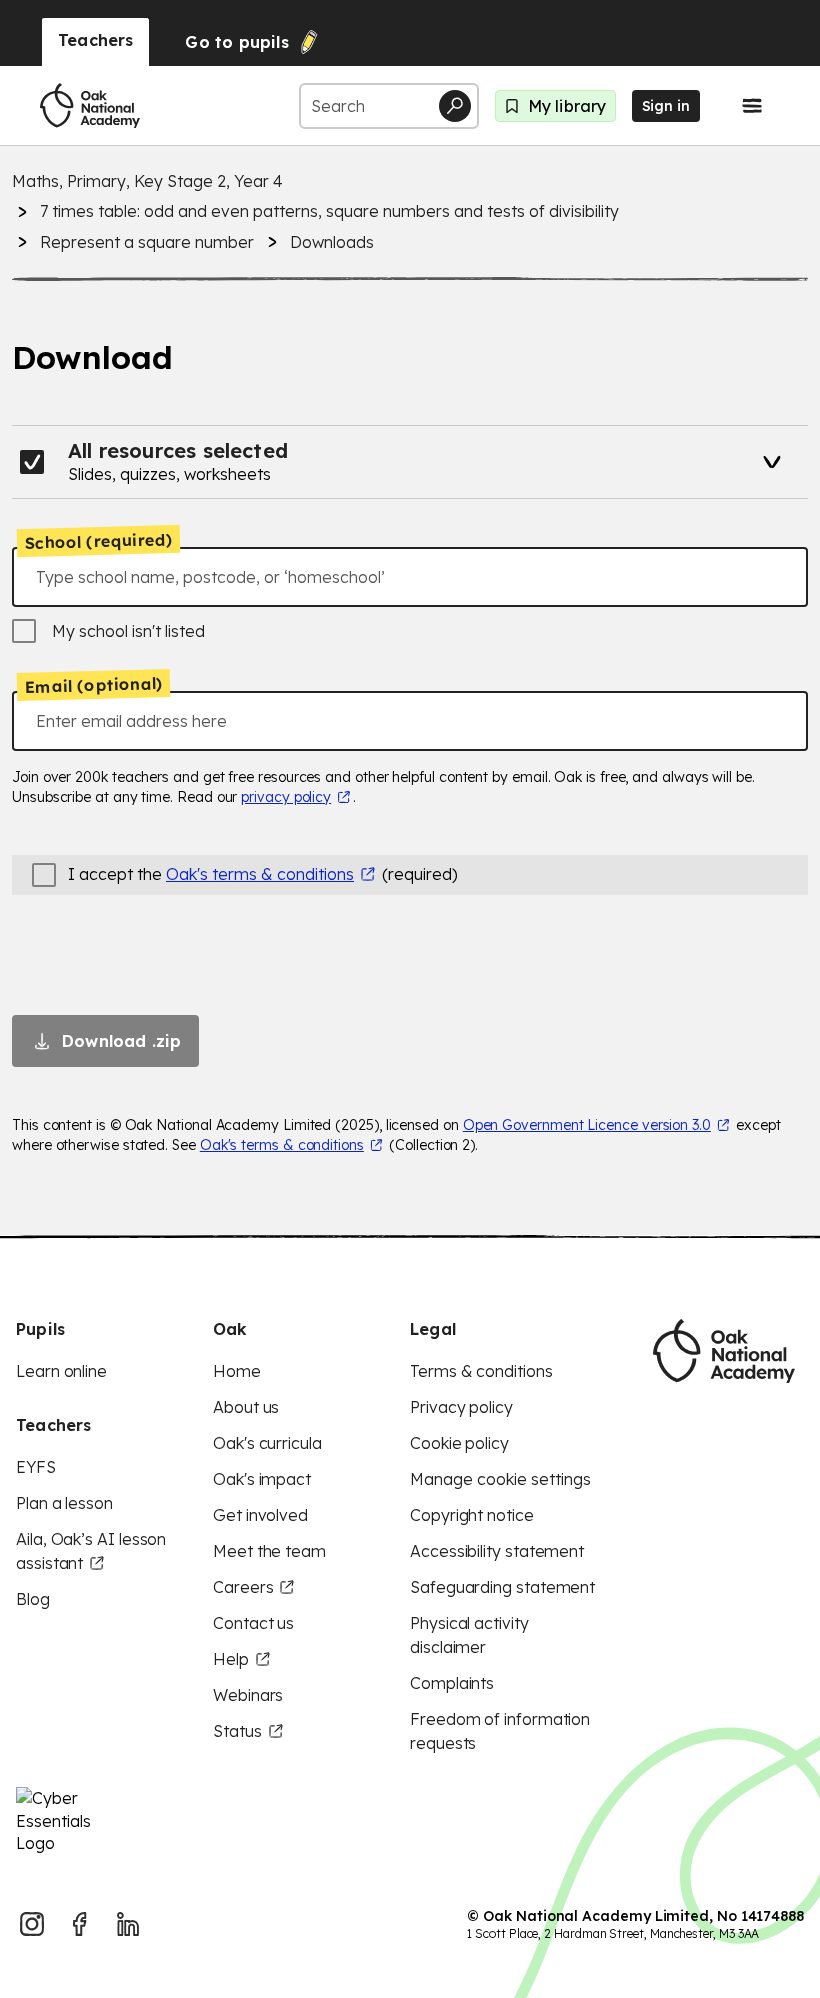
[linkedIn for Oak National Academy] (128, 1924)
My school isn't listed (128, 631)
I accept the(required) (263, 874)
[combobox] (410, 577)
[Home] (90, 106)
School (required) (99, 541)
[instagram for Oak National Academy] (32, 1924)
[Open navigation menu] (752, 106)
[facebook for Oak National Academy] (80, 1924)
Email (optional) (93, 685)
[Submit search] (455, 106)
